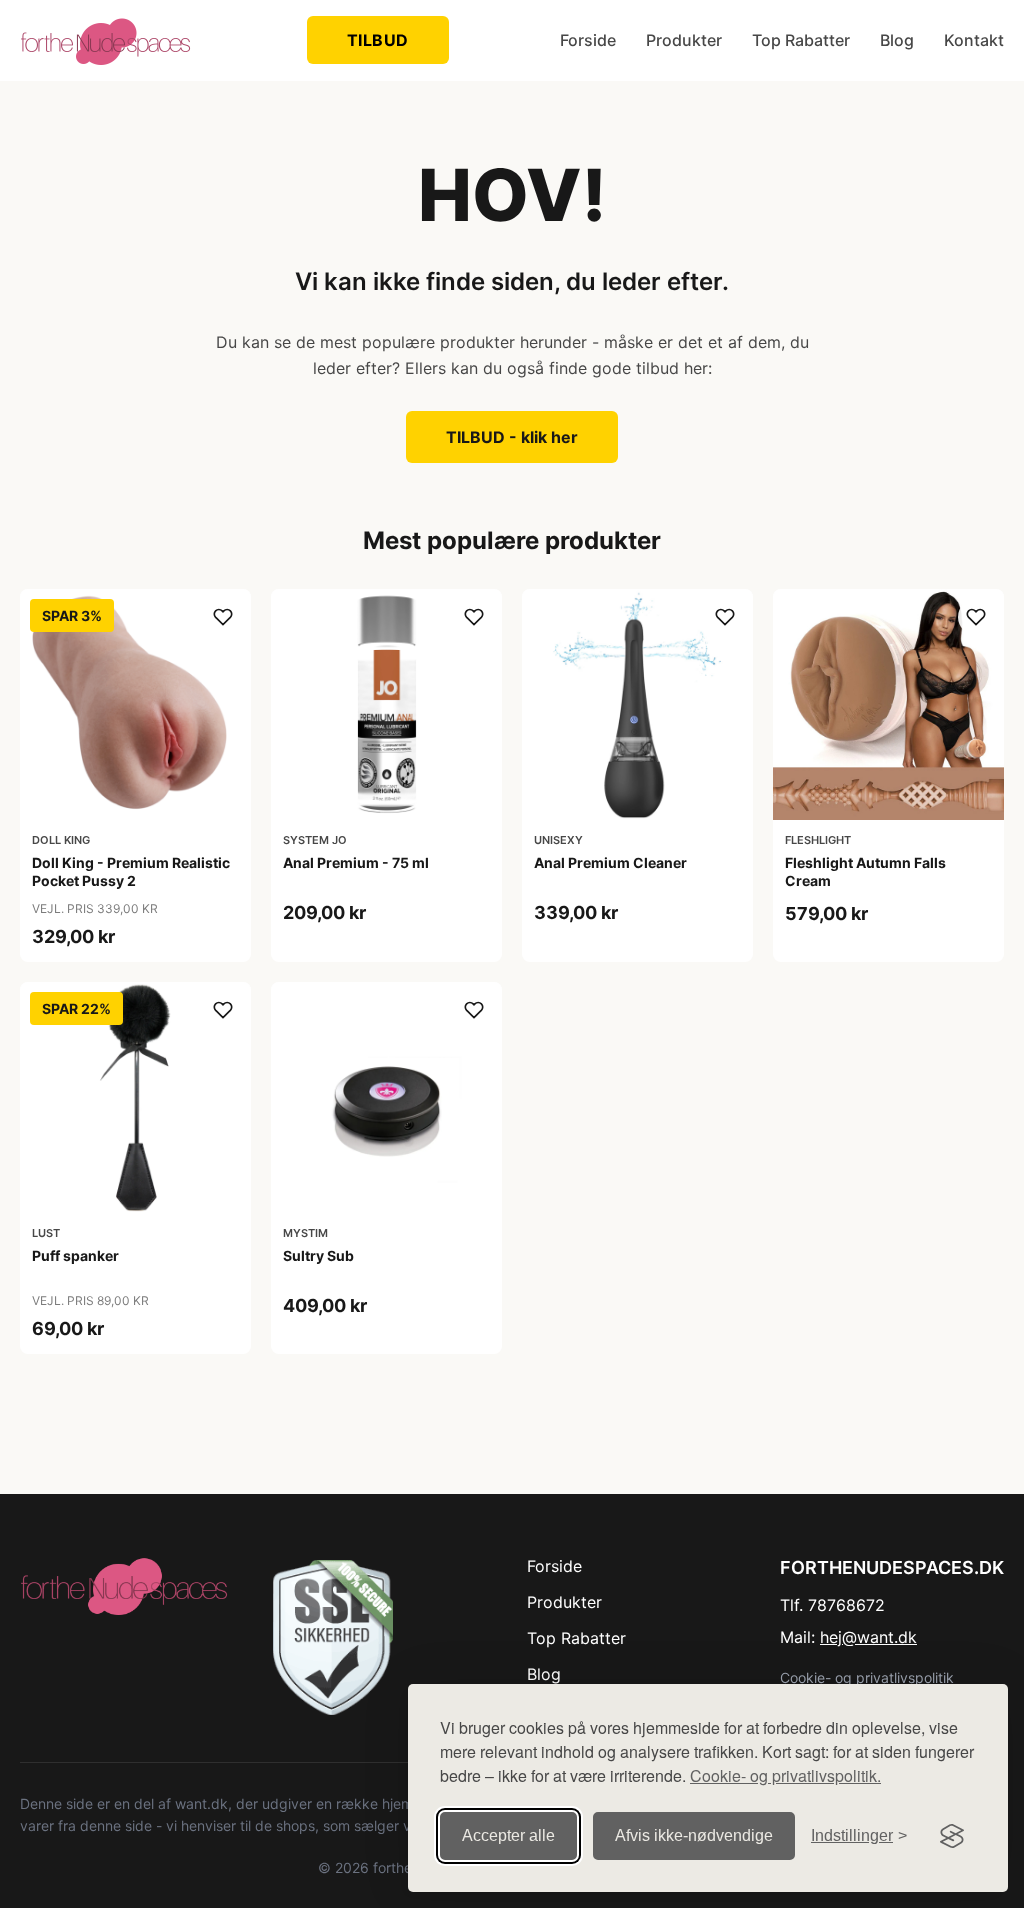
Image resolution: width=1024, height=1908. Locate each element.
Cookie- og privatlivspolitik (867, 1677)
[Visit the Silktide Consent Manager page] (952, 1836)
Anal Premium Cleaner (610, 862)
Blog (897, 40)
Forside (588, 40)
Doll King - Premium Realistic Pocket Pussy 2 (131, 871)
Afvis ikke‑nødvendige (694, 1835)
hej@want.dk (868, 1637)
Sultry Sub (318, 1255)
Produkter (684, 40)
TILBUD (378, 40)
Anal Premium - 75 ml (356, 862)
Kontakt (974, 40)
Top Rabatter (801, 40)
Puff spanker (75, 1255)
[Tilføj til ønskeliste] (223, 617)
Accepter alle (508, 1835)
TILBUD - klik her (512, 437)
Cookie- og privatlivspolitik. (785, 1775)
